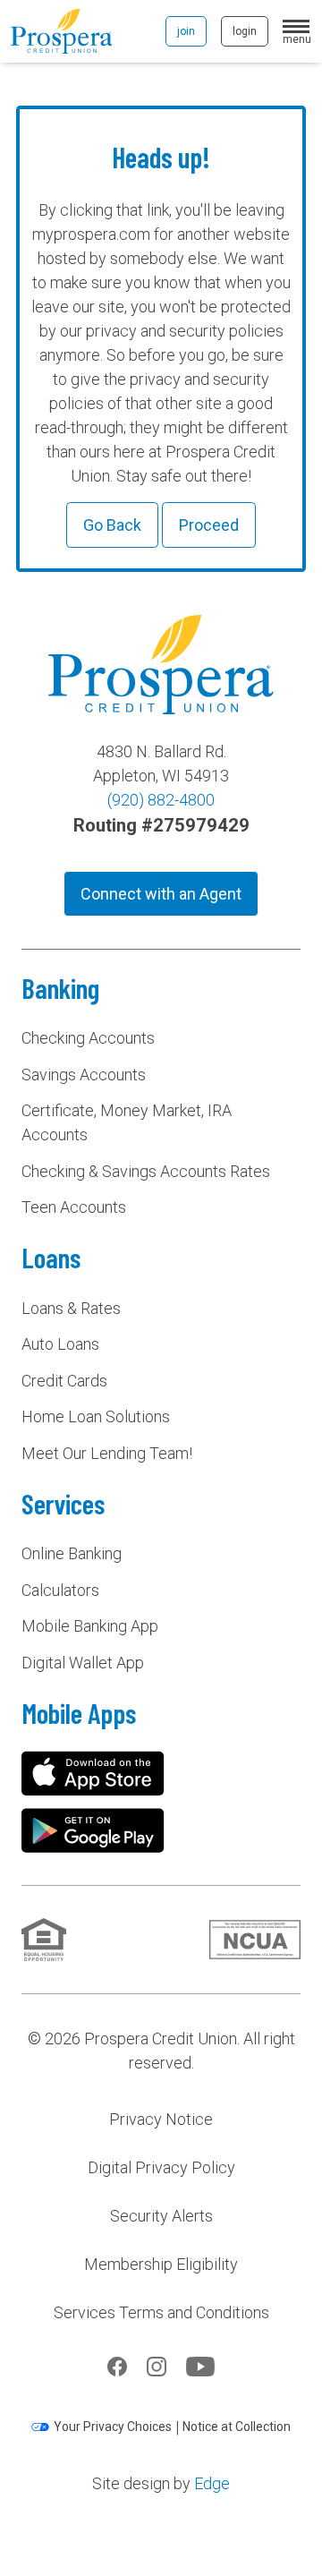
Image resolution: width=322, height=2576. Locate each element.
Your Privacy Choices (113, 2427)
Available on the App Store (93, 1773)
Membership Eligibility (161, 2264)
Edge (212, 2483)
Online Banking (72, 1553)
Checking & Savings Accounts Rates (146, 1171)
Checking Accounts (88, 1038)
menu (297, 38)
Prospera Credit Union (61, 31)
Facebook (117, 2367)
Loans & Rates (71, 1308)
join (186, 31)
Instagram (157, 2367)
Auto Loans (60, 1344)
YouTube (200, 2367)
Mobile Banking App (90, 1626)
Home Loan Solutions (96, 1416)
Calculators (60, 1590)
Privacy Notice (161, 2119)
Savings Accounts (84, 1075)
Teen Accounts (74, 1207)
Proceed (209, 525)
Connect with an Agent (161, 894)
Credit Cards (64, 1381)
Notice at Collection (237, 2427)
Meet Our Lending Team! (107, 1453)
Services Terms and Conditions (161, 2312)
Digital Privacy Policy (161, 2167)
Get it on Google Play (93, 1830)
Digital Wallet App (83, 1663)
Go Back (112, 525)
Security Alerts (161, 2216)
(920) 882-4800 (161, 800)
